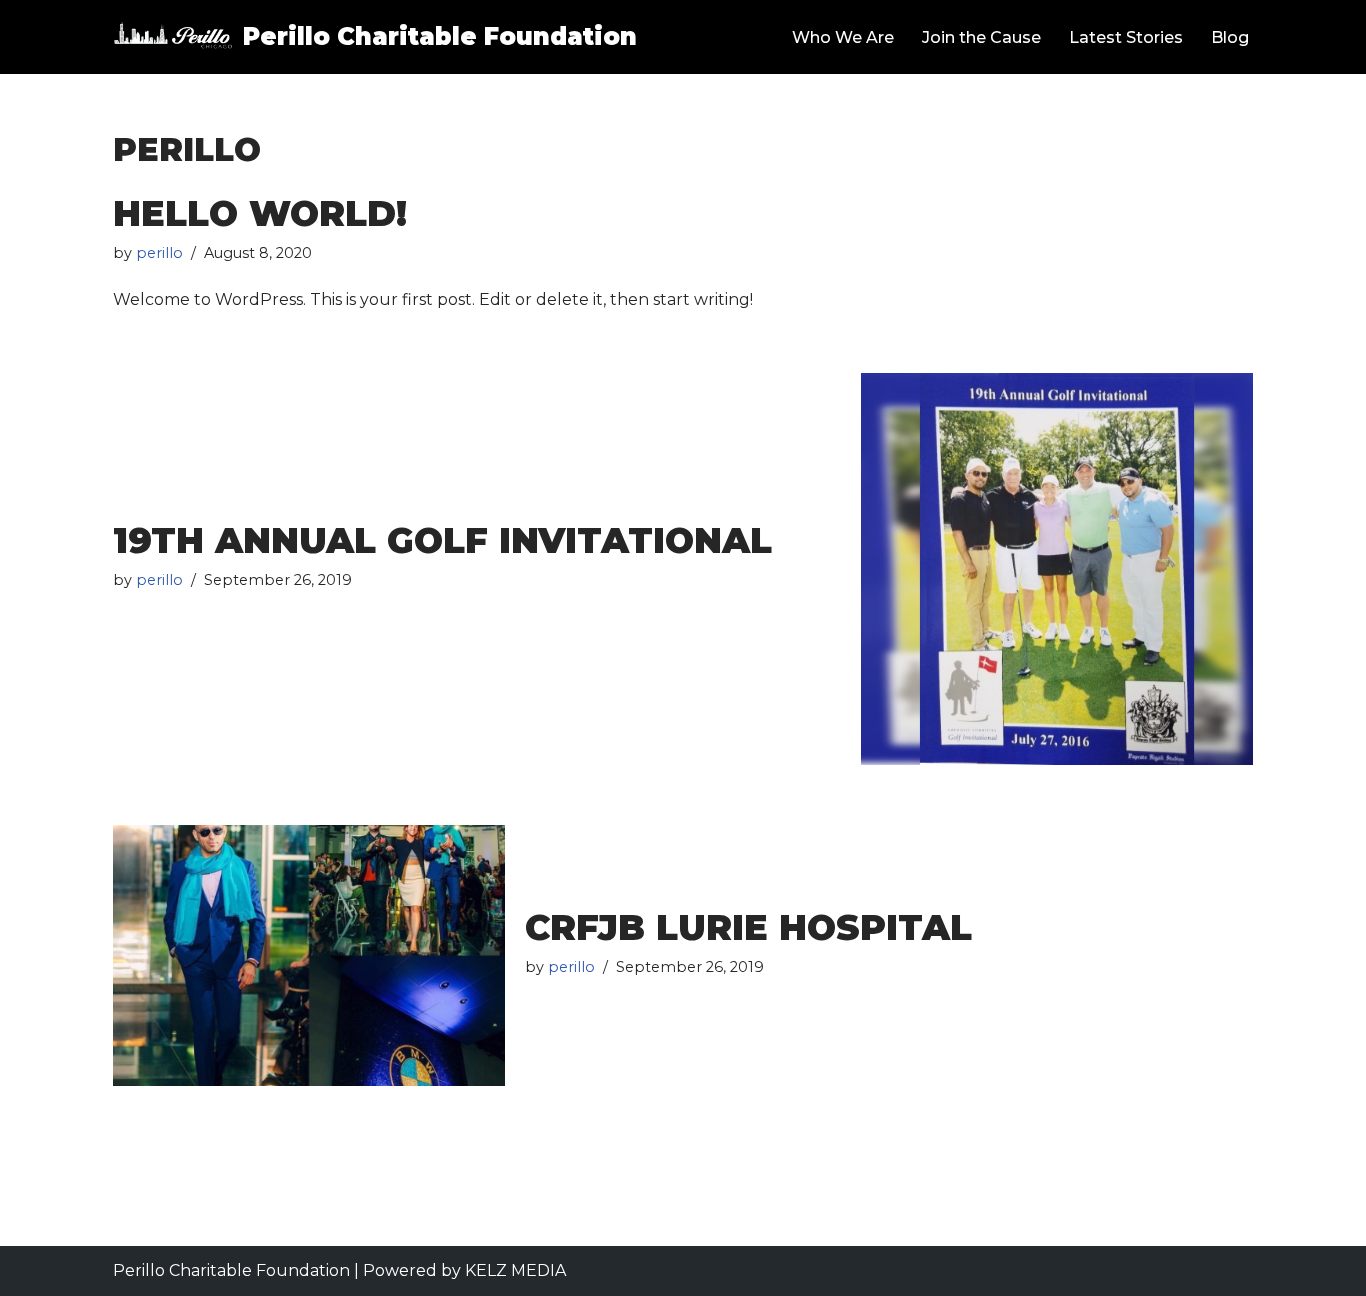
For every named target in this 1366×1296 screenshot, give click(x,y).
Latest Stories (1126, 37)
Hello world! (260, 213)
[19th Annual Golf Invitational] (1057, 569)
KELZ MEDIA (515, 1270)
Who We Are (843, 37)
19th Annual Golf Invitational (442, 540)
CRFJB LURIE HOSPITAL (748, 927)
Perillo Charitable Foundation (231, 1270)
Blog (1230, 37)
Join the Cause (981, 37)
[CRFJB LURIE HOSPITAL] (309, 955)
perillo (159, 253)
